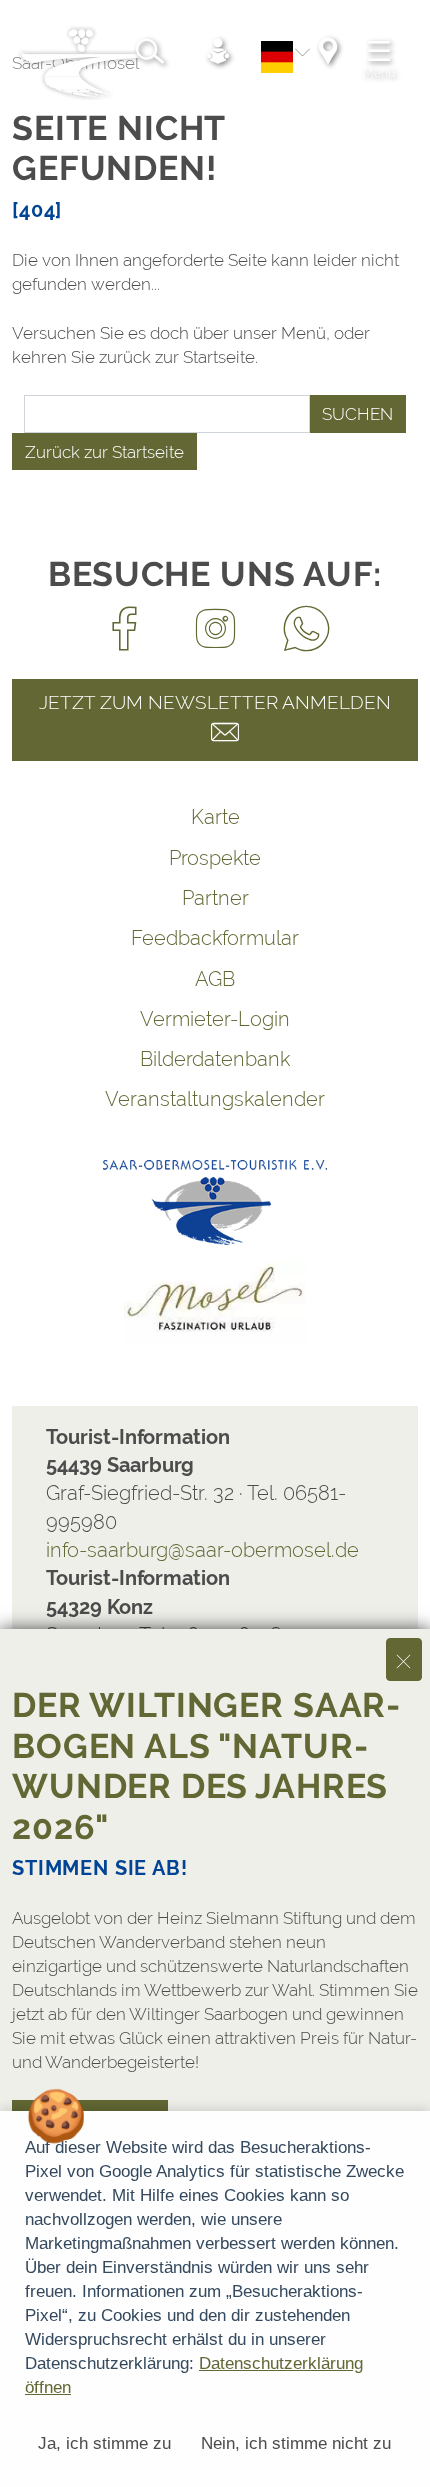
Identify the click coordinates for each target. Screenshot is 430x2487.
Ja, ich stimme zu (104, 2443)
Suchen (357, 414)
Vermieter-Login (215, 1019)
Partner (215, 898)
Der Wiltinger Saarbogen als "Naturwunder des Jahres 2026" (206, 1766)
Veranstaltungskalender (215, 1099)
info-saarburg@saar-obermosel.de (202, 1550)
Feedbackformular (215, 938)
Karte (215, 817)
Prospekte (215, 858)
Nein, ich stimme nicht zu (296, 2443)
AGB (215, 979)
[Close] (404, 1659)
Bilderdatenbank (215, 1059)
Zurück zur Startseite (104, 452)
